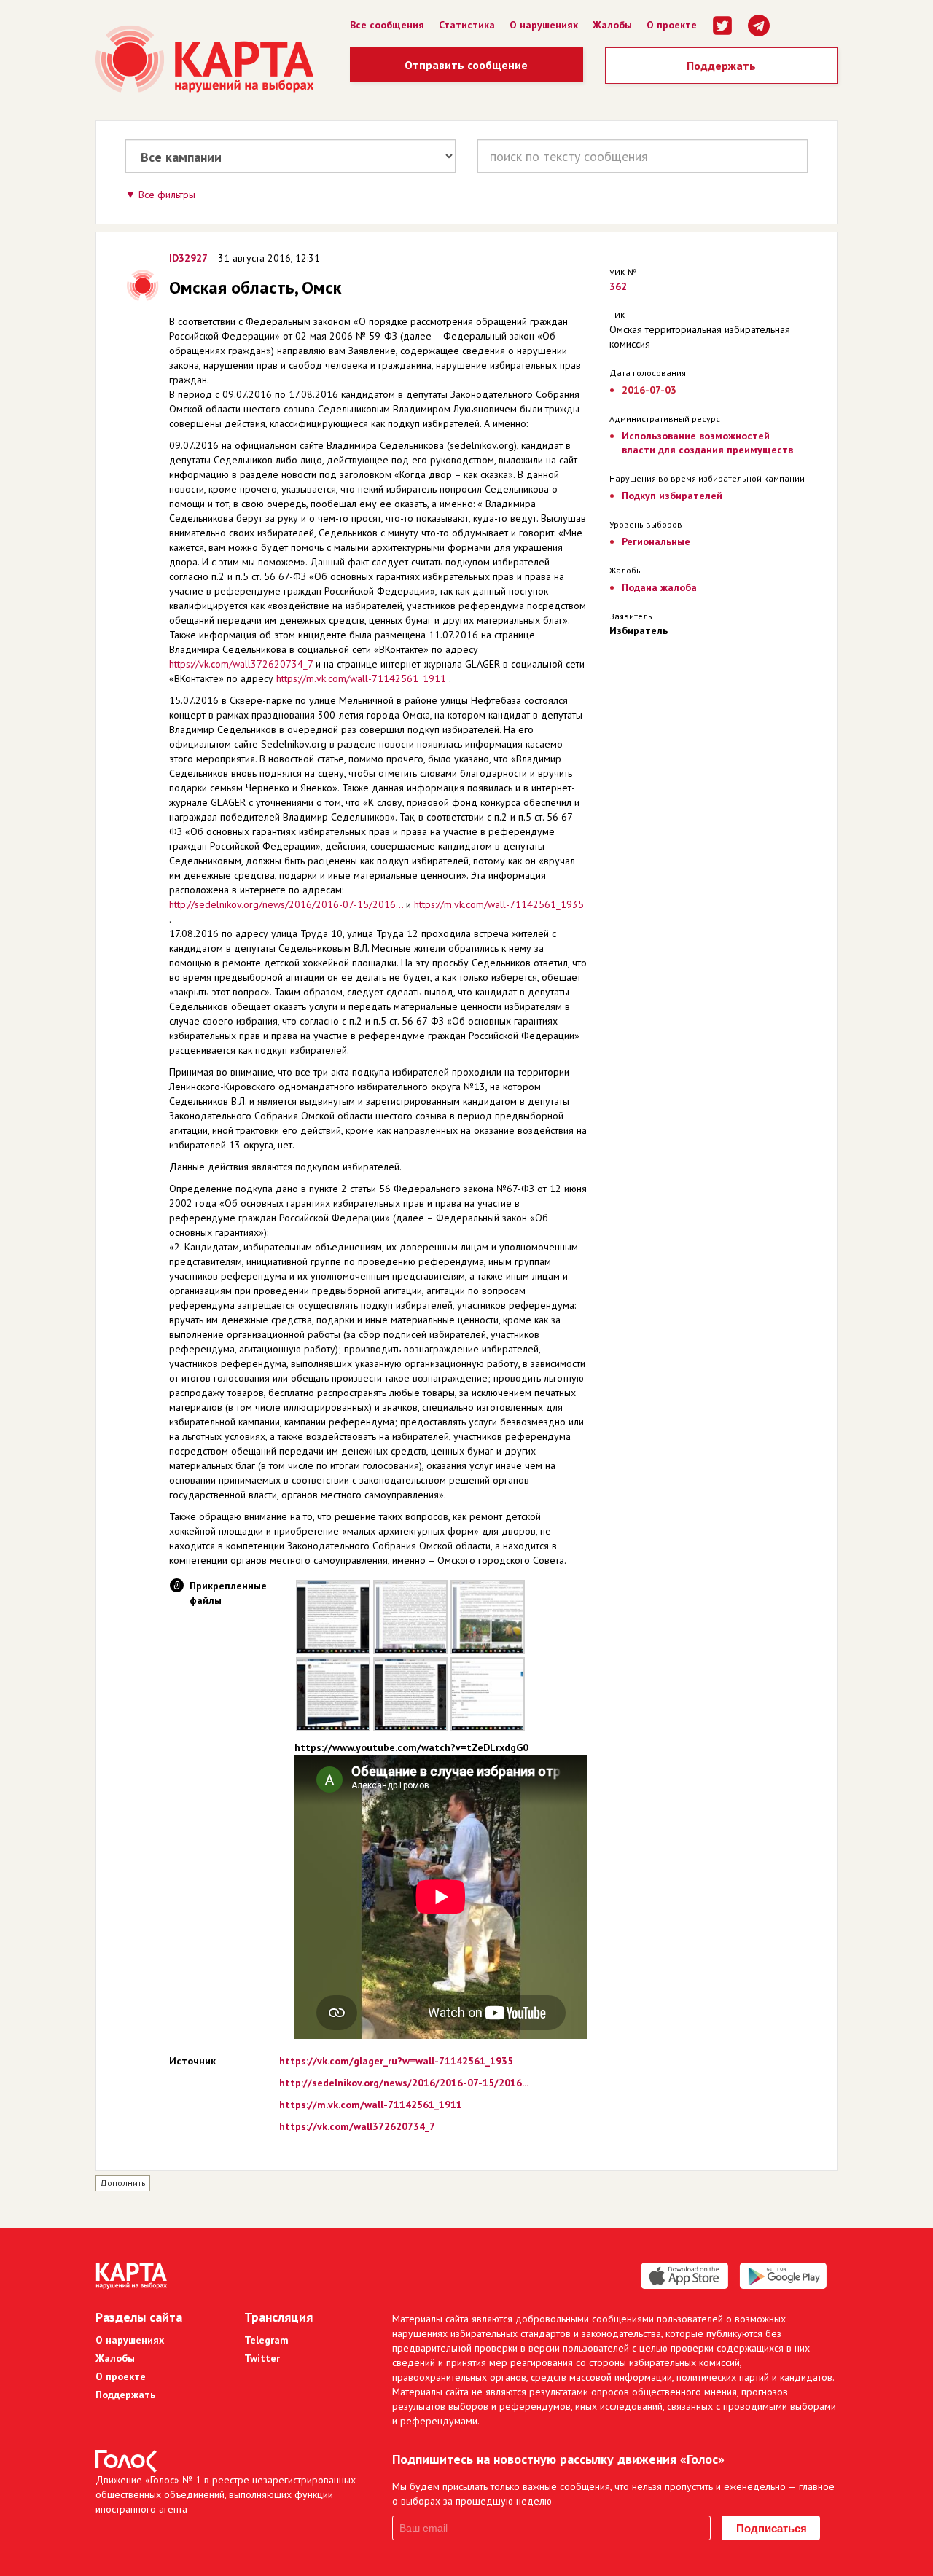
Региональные (656, 541)
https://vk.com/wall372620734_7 (241, 664)
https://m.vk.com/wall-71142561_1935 (499, 904)
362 (618, 286)
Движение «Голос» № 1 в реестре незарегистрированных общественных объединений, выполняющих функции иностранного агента (226, 2494)
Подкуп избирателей (672, 496)
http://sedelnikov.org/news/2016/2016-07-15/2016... (286, 904)
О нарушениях (544, 25)
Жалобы (612, 25)
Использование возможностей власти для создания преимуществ (707, 443)
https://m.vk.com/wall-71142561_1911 (361, 678)
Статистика (467, 25)
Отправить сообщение (466, 65)
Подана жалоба (659, 587)
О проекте (672, 25)
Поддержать (721, 66)
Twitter (262, 2358)
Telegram (266, 2340)
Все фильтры (167, 195)
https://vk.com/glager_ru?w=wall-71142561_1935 (396, 2061)
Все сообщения (387, 25)
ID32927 (188, 258)
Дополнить (123, 2183)
